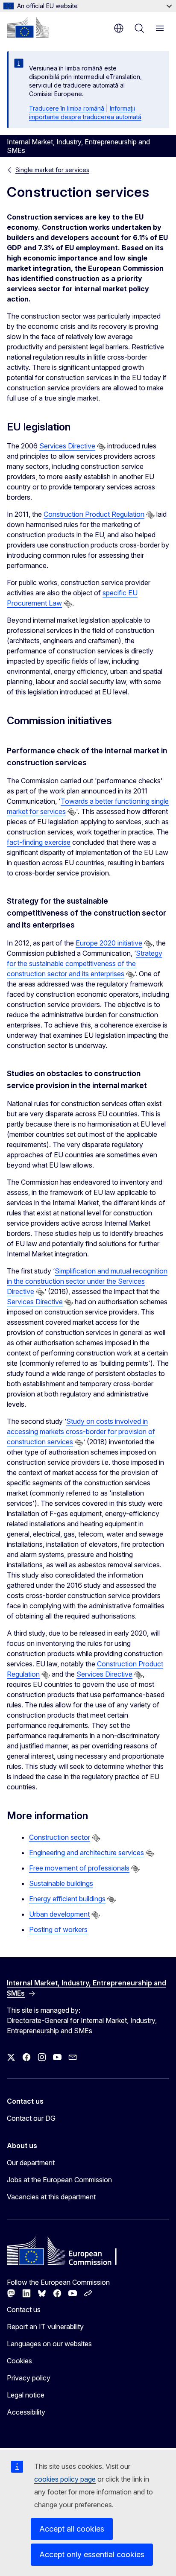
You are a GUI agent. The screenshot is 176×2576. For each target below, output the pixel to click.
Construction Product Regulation (94, 514)
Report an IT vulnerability (45, 2327)
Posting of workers (58, 1929)
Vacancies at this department (51, 2197)
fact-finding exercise (39, 842)
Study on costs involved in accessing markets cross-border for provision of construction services (81, 1431)
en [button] (119, 28)
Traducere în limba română (67, 108)
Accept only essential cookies (92, 2554)
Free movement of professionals (79, 1868)
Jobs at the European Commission (59, 2180)
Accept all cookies (72, 2529)
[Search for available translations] (101, 447)
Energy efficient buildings (67, 1899)
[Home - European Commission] (28, 27)
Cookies (19, 2361)
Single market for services (52, 170)
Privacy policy (29, 2378)
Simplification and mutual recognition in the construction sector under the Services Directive (87, 1281)
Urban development (59, 1914)
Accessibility (26, 2412)
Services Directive (67, 446)
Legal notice (26, 2395)
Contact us (24, 2310)
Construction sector (60, 1837)
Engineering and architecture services (87, 1853)
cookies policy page (65, 2479)
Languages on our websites (49, 2344)
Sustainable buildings (61, 1883)
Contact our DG (31, 2118)
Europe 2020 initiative (109, 943)
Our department (31, 2163)
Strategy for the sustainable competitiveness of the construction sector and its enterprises (85, 963)
